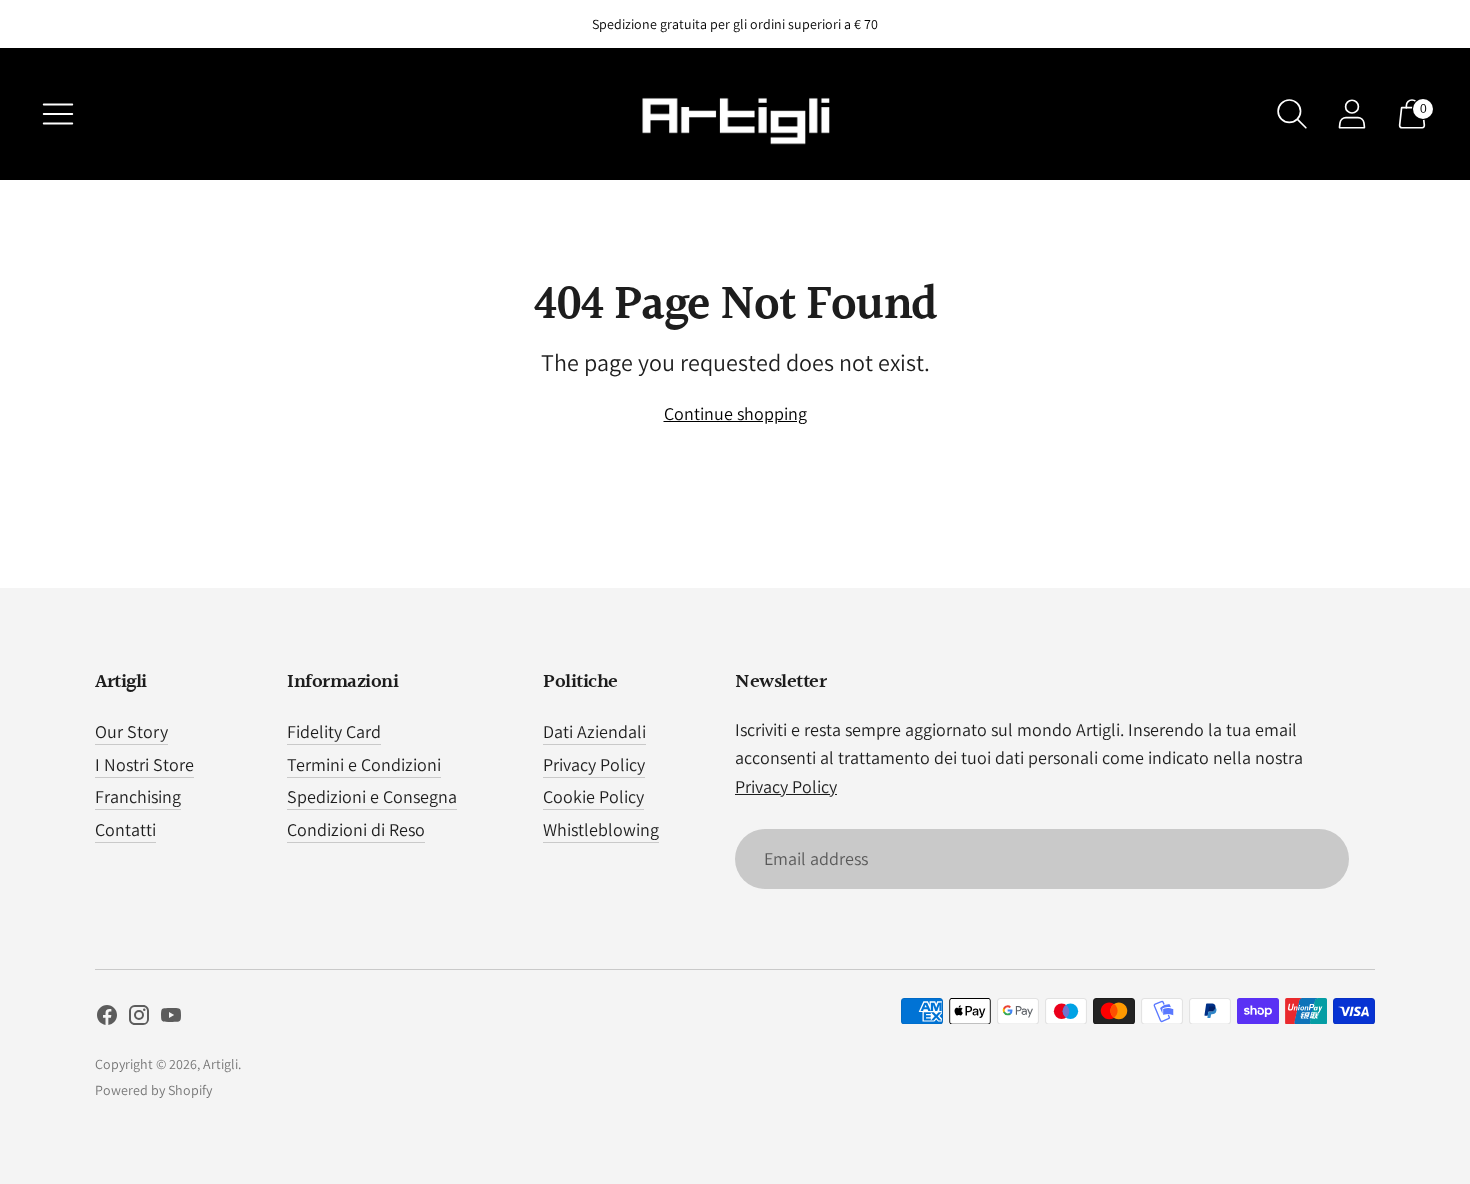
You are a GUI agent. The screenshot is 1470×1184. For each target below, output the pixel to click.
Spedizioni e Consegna (372, 796)
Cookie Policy (593, 796)
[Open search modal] (1292, 114)
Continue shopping (735, 413)
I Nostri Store (144, 764)
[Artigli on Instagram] (139, 1019)
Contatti (125, 829)
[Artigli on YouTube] (171, 1019)
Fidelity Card (334, 731)
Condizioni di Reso (356, 829)
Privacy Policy (594, 764)
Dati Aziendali (594, 731)
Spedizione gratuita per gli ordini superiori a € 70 (735, 24)
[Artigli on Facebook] (107, 1019)
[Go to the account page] (1352, 114)
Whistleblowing (601, 829)
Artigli (220, 1064)
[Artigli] (735, 114)
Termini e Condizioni (364, 764)
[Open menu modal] (58, 114)
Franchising (138, 796)
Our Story (131, 731)
